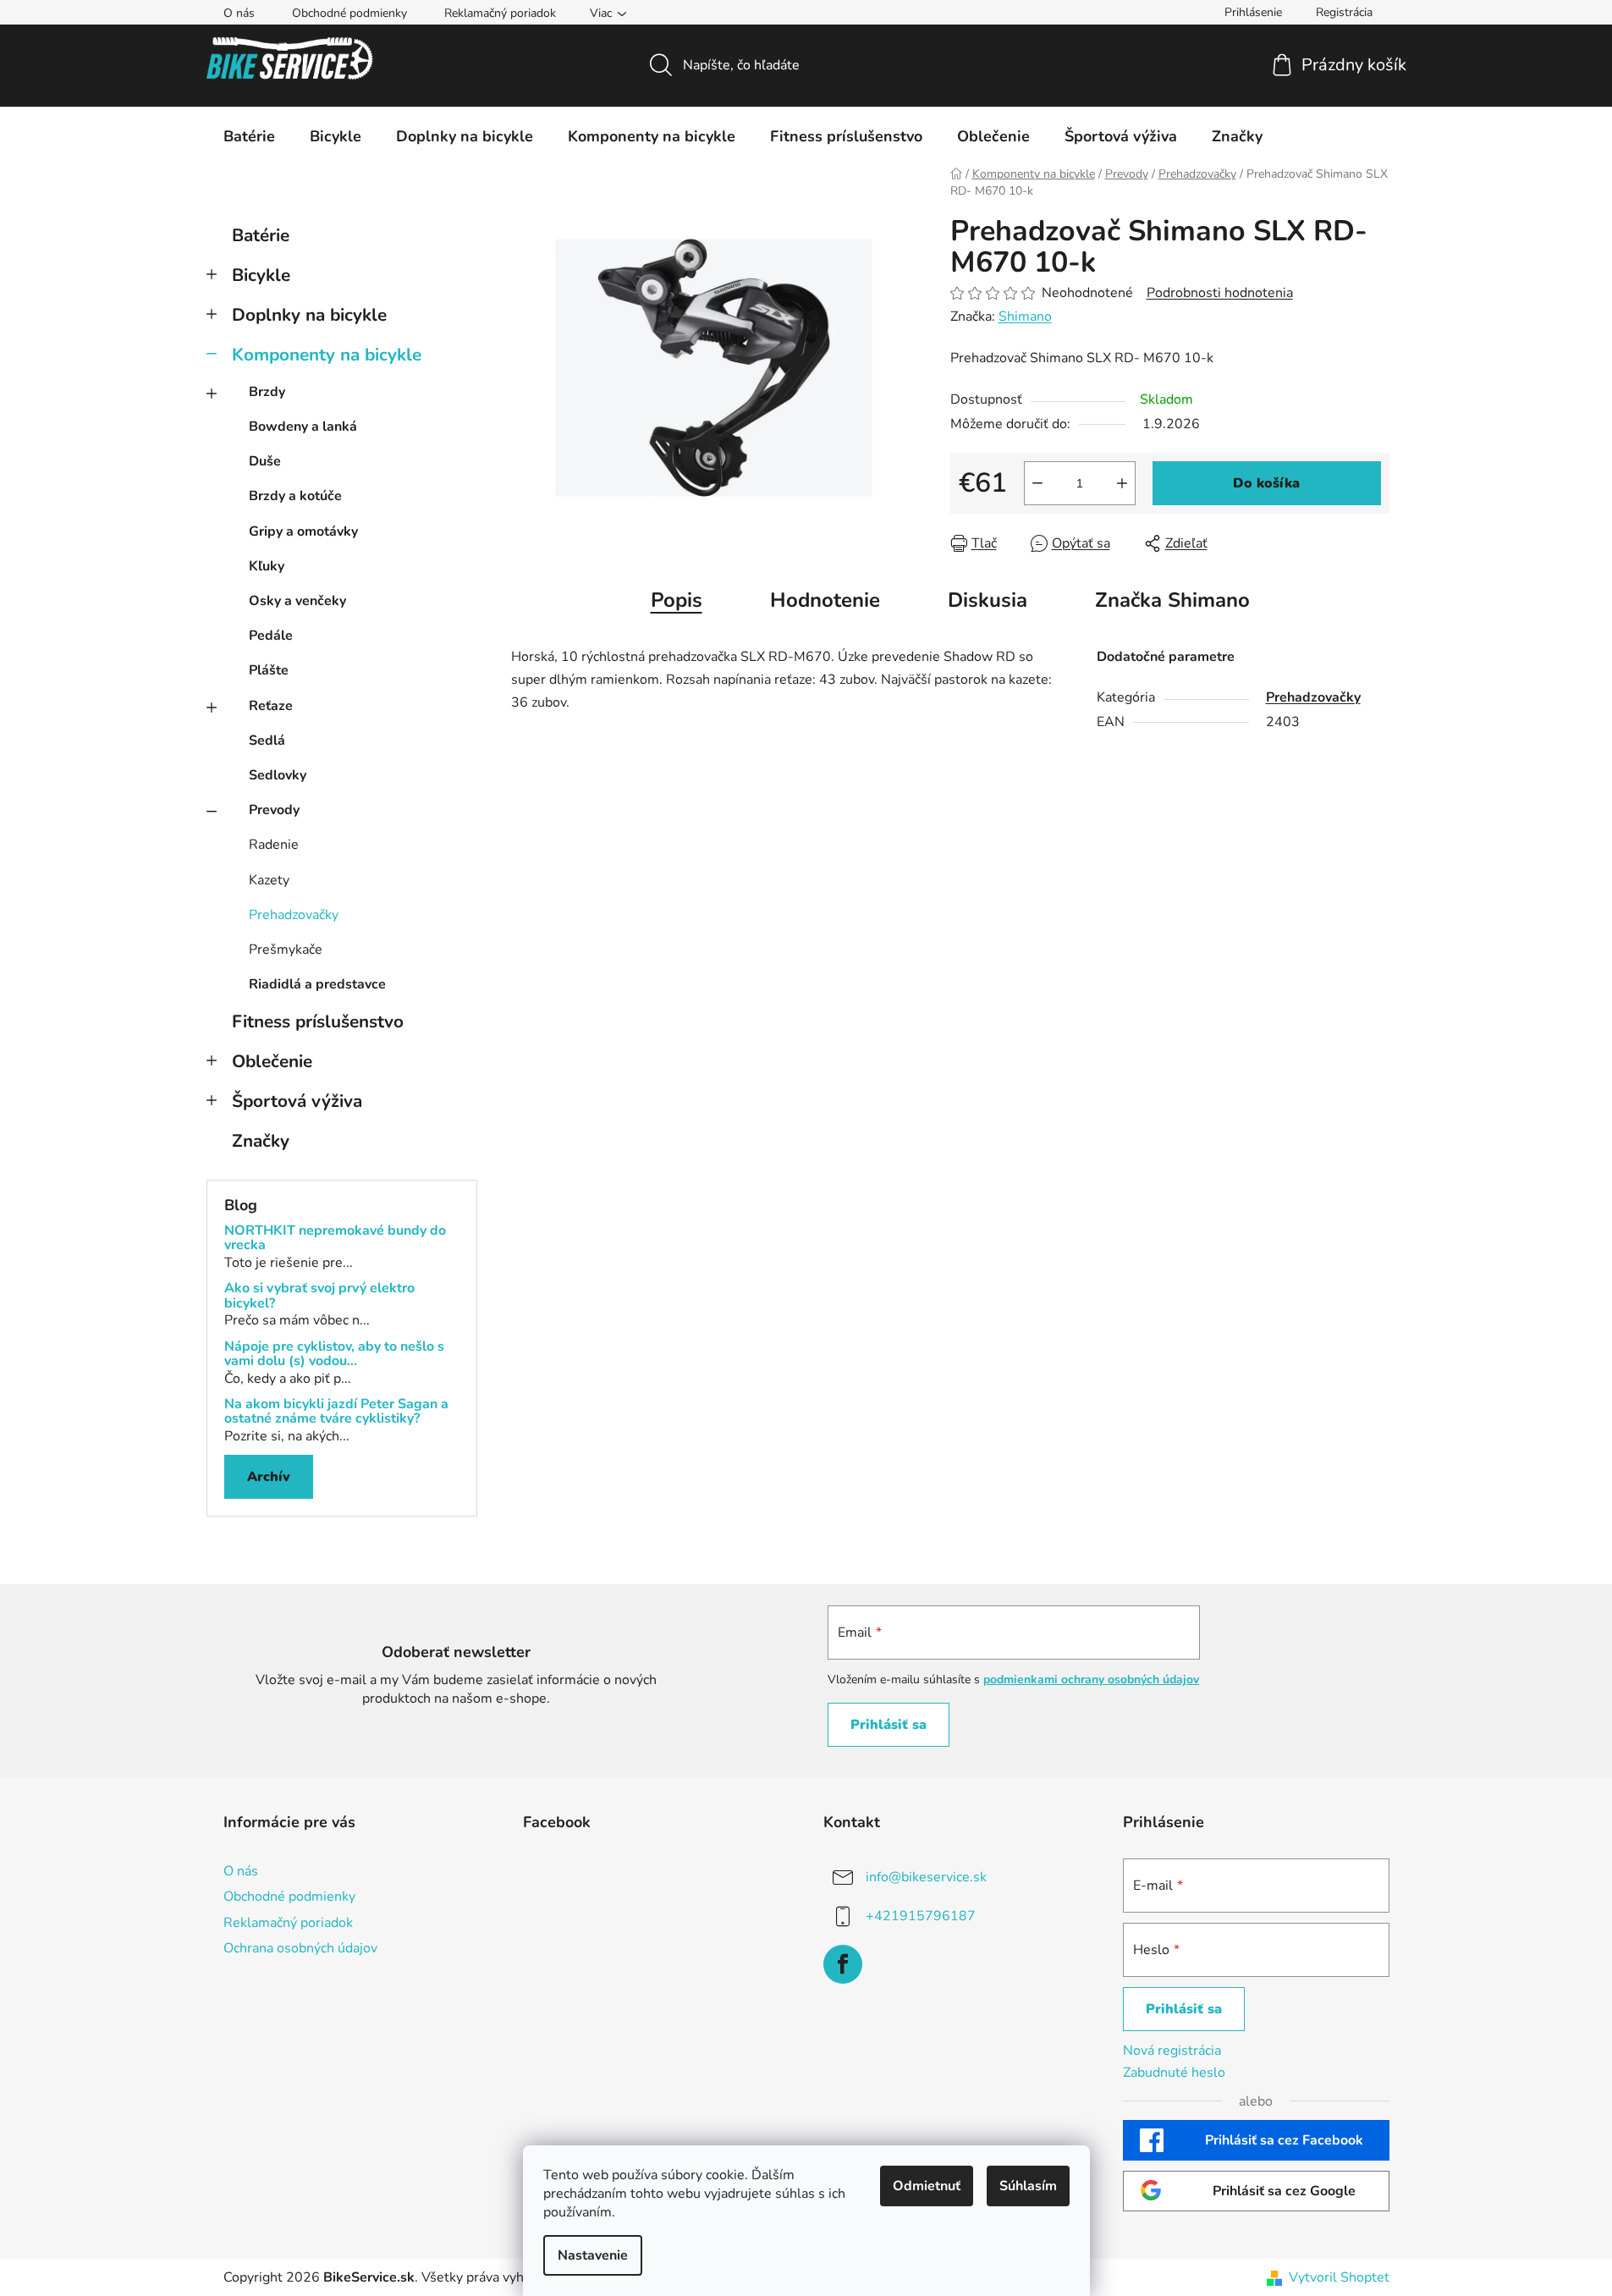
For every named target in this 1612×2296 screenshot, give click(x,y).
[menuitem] (249, 136)
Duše (265, 461)
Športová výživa (297, 1101)
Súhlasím (1028, 2186)
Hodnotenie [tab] (825, 600)
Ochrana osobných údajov (300, 1948)
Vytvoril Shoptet (1339, 2277)
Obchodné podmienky (349, 13)
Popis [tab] (677, 600)
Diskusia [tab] (988, 600)
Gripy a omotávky (303, 531)
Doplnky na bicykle (309, 315)
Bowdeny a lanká (303, 427)
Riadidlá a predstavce (317, 984)
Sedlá (267, 741)
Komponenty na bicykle (327, 355)
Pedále (271, 636)
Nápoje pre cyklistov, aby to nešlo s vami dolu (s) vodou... (334, 1354)
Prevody (274, 810)
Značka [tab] (1172, 600)
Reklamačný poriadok (500, 13)
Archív (269, 1477)
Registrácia (1344, 12)
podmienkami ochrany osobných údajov (1091, 1679)
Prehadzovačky (294, 915)
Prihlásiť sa (889, 1725)
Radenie (274, 845)
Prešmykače (286, 950)
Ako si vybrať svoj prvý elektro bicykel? (319, 1296)
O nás (239, 13)
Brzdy (267, 392)
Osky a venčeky (297, 601)
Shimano (1025, 317)
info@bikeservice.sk (926, 1877)
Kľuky (267, 566)
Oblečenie (272, 1061)
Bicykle (261, 275)
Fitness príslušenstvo (318, 1021)
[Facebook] (843, 1964)
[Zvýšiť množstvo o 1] (1122, 483)
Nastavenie (593, 2255)
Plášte (269, 670)
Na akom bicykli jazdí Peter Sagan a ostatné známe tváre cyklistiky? (336, 1412)
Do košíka (1266, 483)
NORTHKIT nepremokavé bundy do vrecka (335, 1239)
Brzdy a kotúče (295, 496)
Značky (261, 1141)
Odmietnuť (927, 2186)
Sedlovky (278, 775)
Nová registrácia (1172, 2051)
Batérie (261, 235)
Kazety (269, 880)
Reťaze (271, 706)
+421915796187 (921, 1916)
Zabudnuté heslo (1174, 2073)
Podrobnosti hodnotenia (1220, 293)
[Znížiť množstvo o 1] (1037, 483)
